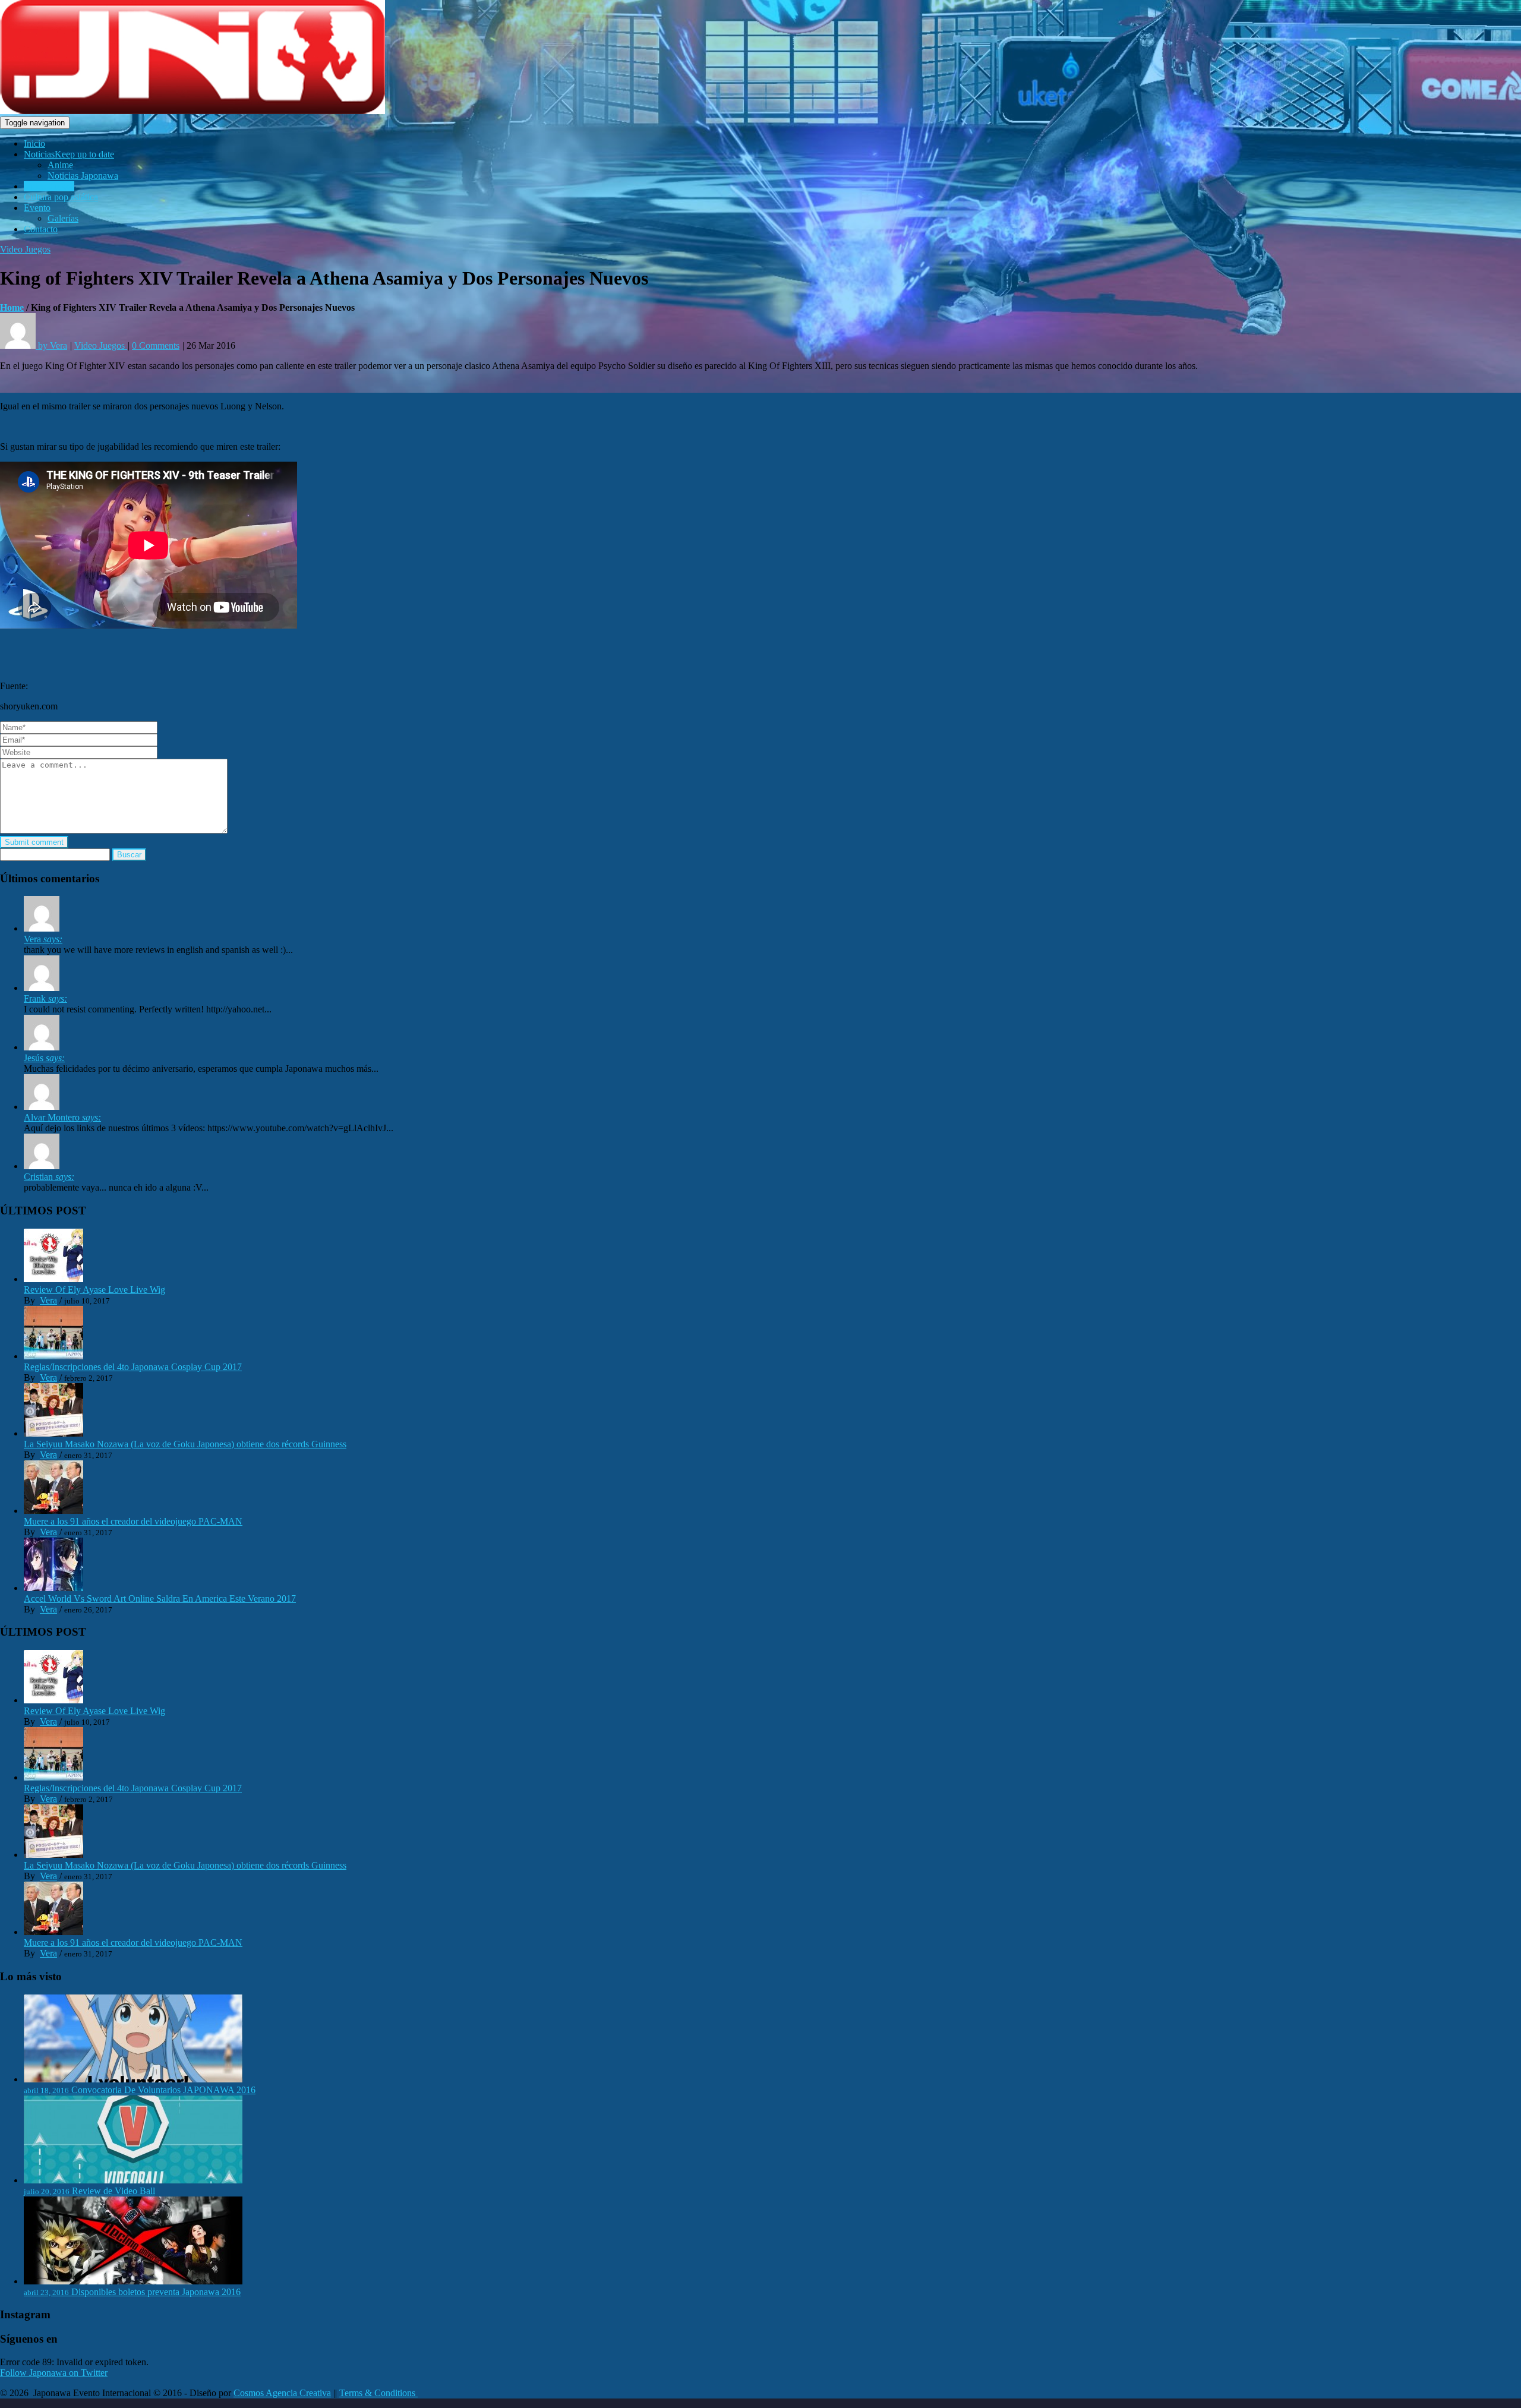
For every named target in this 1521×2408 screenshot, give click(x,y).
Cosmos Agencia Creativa (282, 2393)
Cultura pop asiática (61, 197)
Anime (60, 165)
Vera (43, 939)
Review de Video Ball (113, 2191)
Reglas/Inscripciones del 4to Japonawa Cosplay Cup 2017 (133, 1367)
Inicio (34, 143)
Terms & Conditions (378, 2393)
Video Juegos (49, 186)
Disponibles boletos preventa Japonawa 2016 (156, 2292)
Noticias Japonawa (83, 176)
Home (12, 307)
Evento (37, 208)
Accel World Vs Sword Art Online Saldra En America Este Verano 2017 (160, 1599)
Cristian (49, 1177)
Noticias (69, 154)
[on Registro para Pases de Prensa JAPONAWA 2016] (42, 1107)
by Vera (51, 345)
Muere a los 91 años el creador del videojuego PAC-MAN (133, 1521)
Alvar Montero (62, 1117)
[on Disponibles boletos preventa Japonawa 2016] (42, 1166)
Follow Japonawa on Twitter (54, 2373)
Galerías (63, 218)
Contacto (41, 229)
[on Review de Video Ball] (42, 928)
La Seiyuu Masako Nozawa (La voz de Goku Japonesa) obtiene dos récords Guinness (185, 1444)
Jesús (44, 1058)
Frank (45, 998)
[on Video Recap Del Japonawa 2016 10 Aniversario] (42, 1047)
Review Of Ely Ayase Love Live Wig (94, 1290)
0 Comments (156, 345)
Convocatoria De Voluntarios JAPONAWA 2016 (163, 2090)
